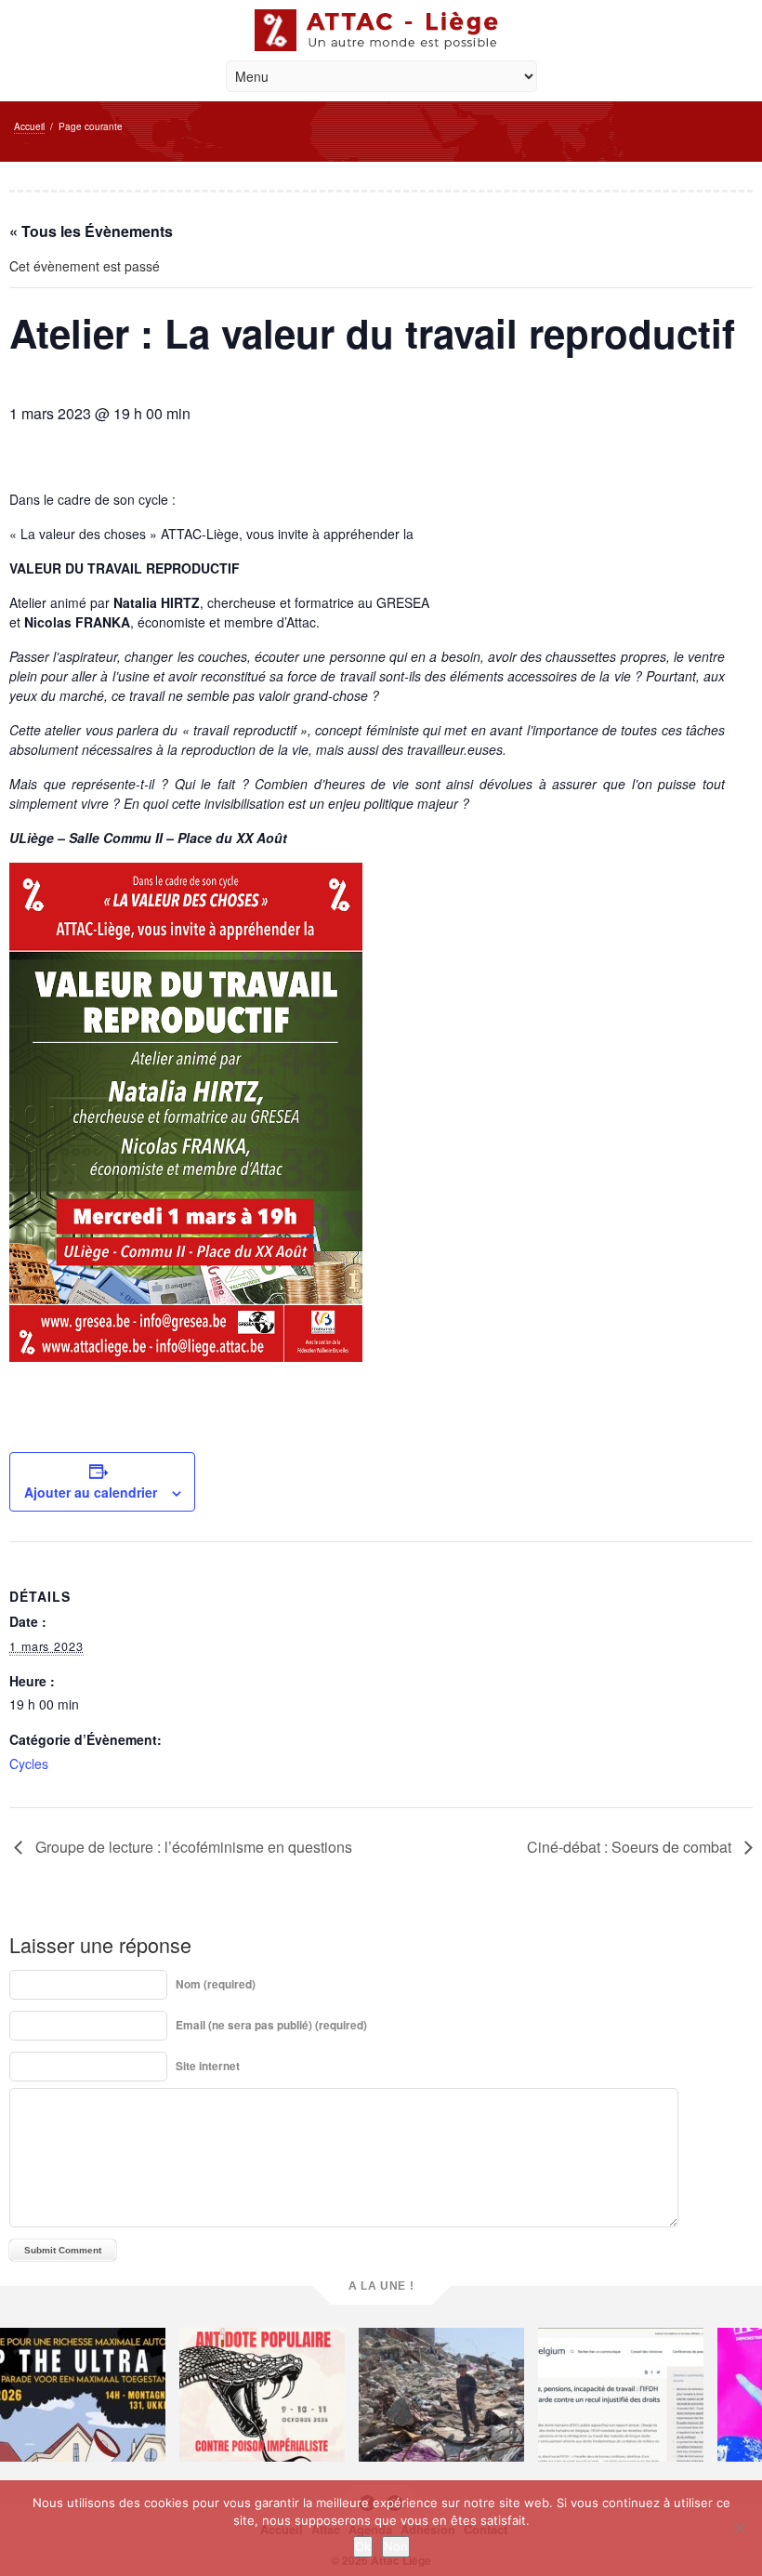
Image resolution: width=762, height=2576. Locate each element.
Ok (363, 2546)
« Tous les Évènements (91, 231)
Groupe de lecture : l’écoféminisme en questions (192, 1847)
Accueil (29, 126)
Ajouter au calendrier (91, 1492)
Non (396, 2546)
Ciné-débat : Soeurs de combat (631, 1847)
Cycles (29, 1764)
